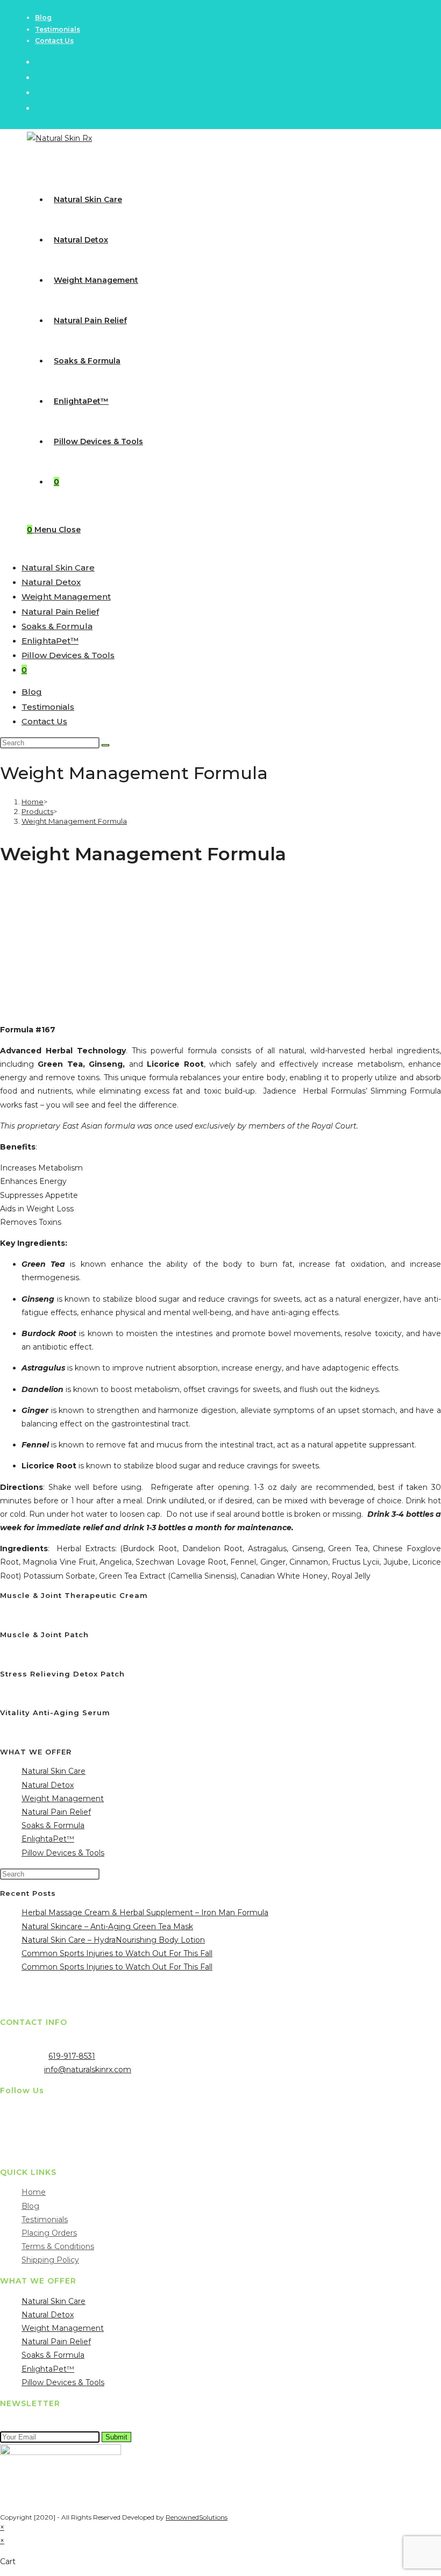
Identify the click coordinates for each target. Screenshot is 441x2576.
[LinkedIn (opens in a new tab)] (39, 92)
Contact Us (54, 41)
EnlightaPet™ (50, 641)
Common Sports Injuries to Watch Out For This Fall (117, 1953)
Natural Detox (51, 582)
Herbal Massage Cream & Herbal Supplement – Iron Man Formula (145, 1913)
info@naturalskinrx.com (88, 2070)
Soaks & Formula (57, 626)
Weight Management (66, 597)
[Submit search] (105, 745)
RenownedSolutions (197, 2517)
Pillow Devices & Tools (68, 655)
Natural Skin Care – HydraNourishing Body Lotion (113, 1940)
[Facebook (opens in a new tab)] (39, 77)
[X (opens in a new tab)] (39, 62)
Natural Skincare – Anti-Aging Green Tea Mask (107, 1926)
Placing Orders (49, 2233)
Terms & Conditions (58, 2246)
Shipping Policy (50, 2260)
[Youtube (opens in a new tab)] (39, 108)
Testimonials (58, 29)
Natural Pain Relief (60, 612)
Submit (116, 2437)
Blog (43, 17)
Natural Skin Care (58, 568)
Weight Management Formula (74, 821)
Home (34, 2192)
